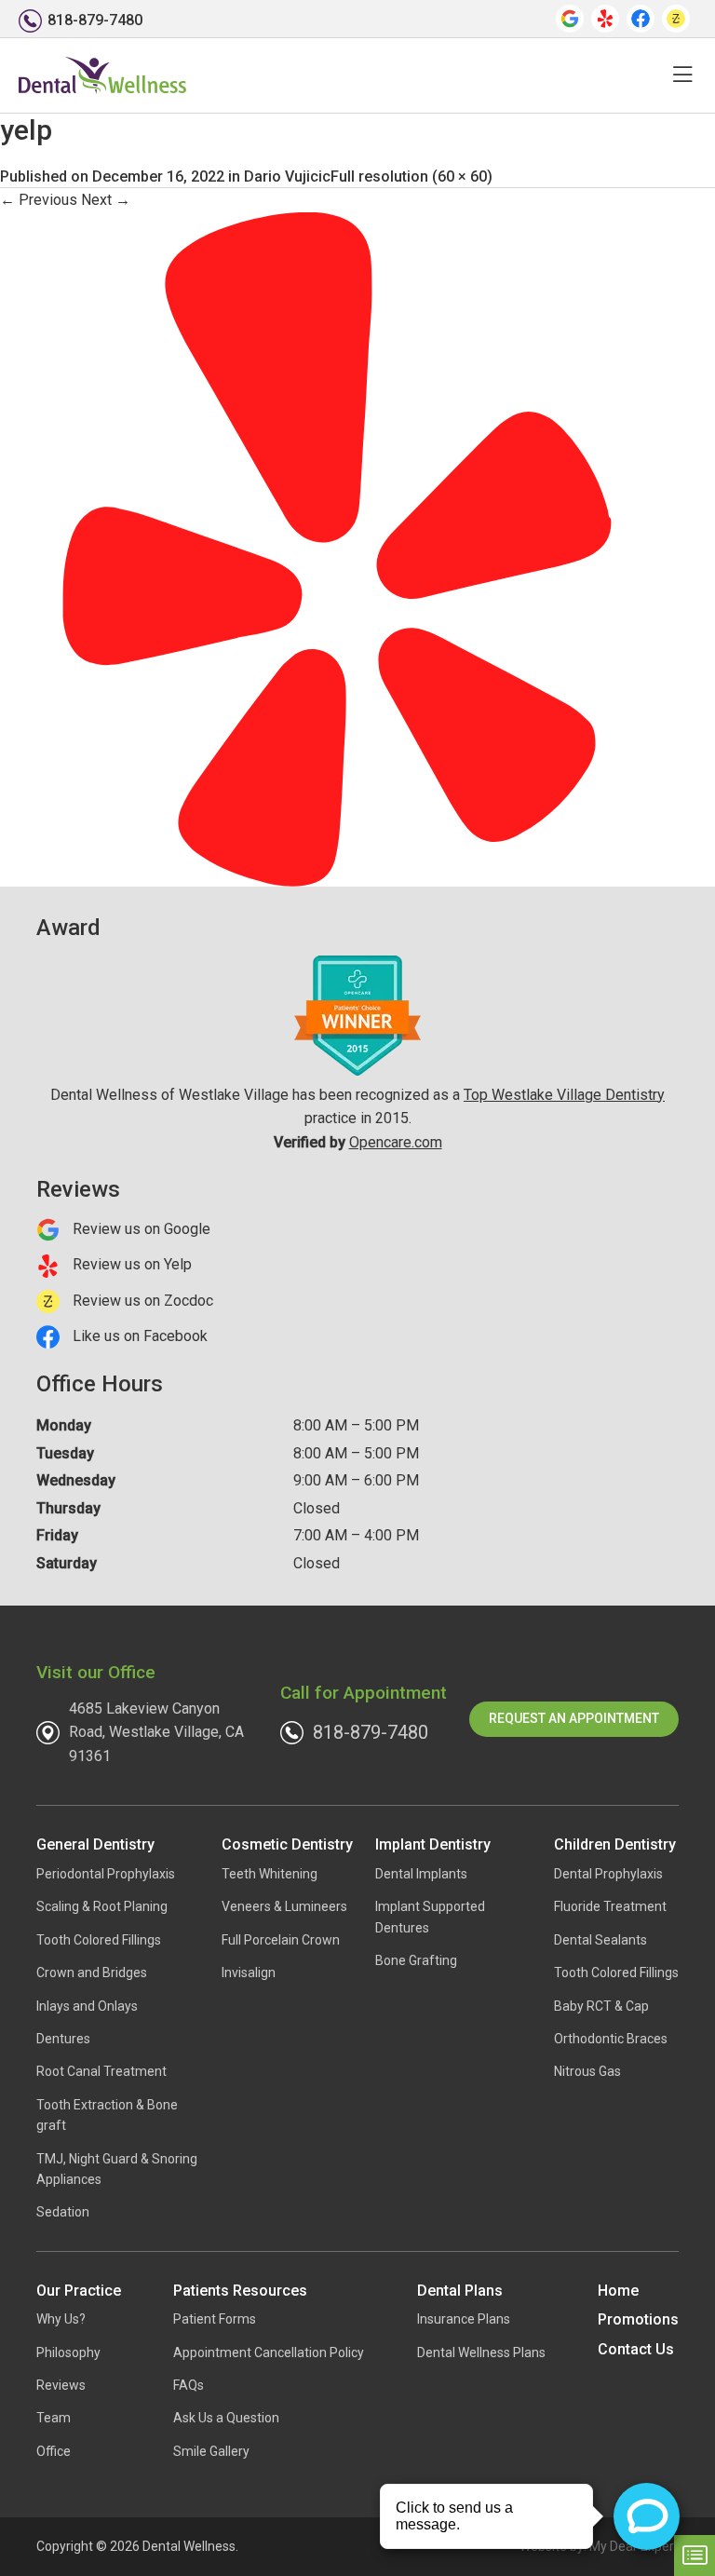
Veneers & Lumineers (284, 1906)
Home (618, 2291)
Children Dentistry (615, 1844)
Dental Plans (460, 2291)
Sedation (63, 2212)
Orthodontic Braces (611, 2039)
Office (54, 2451)
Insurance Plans (464, 2319)
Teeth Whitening (270, 1874)
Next (106, 200)
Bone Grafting (416, 1960)
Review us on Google (140, 1229)
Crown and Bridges (92, 1973)
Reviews (61, 2385)
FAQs (189, 2385)
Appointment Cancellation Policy (269, 2352)
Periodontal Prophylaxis (106, 1874)
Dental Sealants (600, 1940)
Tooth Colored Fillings (99, 1940)
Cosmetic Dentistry (287, 1844)
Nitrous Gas (587, 2071)
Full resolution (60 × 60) (411, 176)
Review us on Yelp (130, 1264)
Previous (39, 200)
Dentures (63, 2039)
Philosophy (68, 2352)
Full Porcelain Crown (281, 1940)
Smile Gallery (211, 2451)
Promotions (638, 2319)
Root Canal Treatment (101, 2071)
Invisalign (249, 1973)
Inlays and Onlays (87, 2006)
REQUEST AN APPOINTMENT (574, 1718)
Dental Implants (421, 1874)
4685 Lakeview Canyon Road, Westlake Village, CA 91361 (156, 1732)
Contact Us (636, 2349)
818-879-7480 (371, 1732)
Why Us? (61, 2319)
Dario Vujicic (287, 176)
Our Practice (79, 2291)
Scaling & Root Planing (102, 1906)
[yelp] (337, 548)
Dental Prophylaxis (608, 1874)
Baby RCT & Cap (601, 2006)
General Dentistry (95, 1844)
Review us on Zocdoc (141, 1301)
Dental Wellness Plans (481, 2352)
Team (54, 2418)
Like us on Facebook (138, 1336)
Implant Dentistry (433, 1844)
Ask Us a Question (226, 2418)
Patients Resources (240, 2291)
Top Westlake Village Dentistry (564, 1095)
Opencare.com (396, 1142)
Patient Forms (215, 2319)
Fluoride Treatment (610, 1906)
